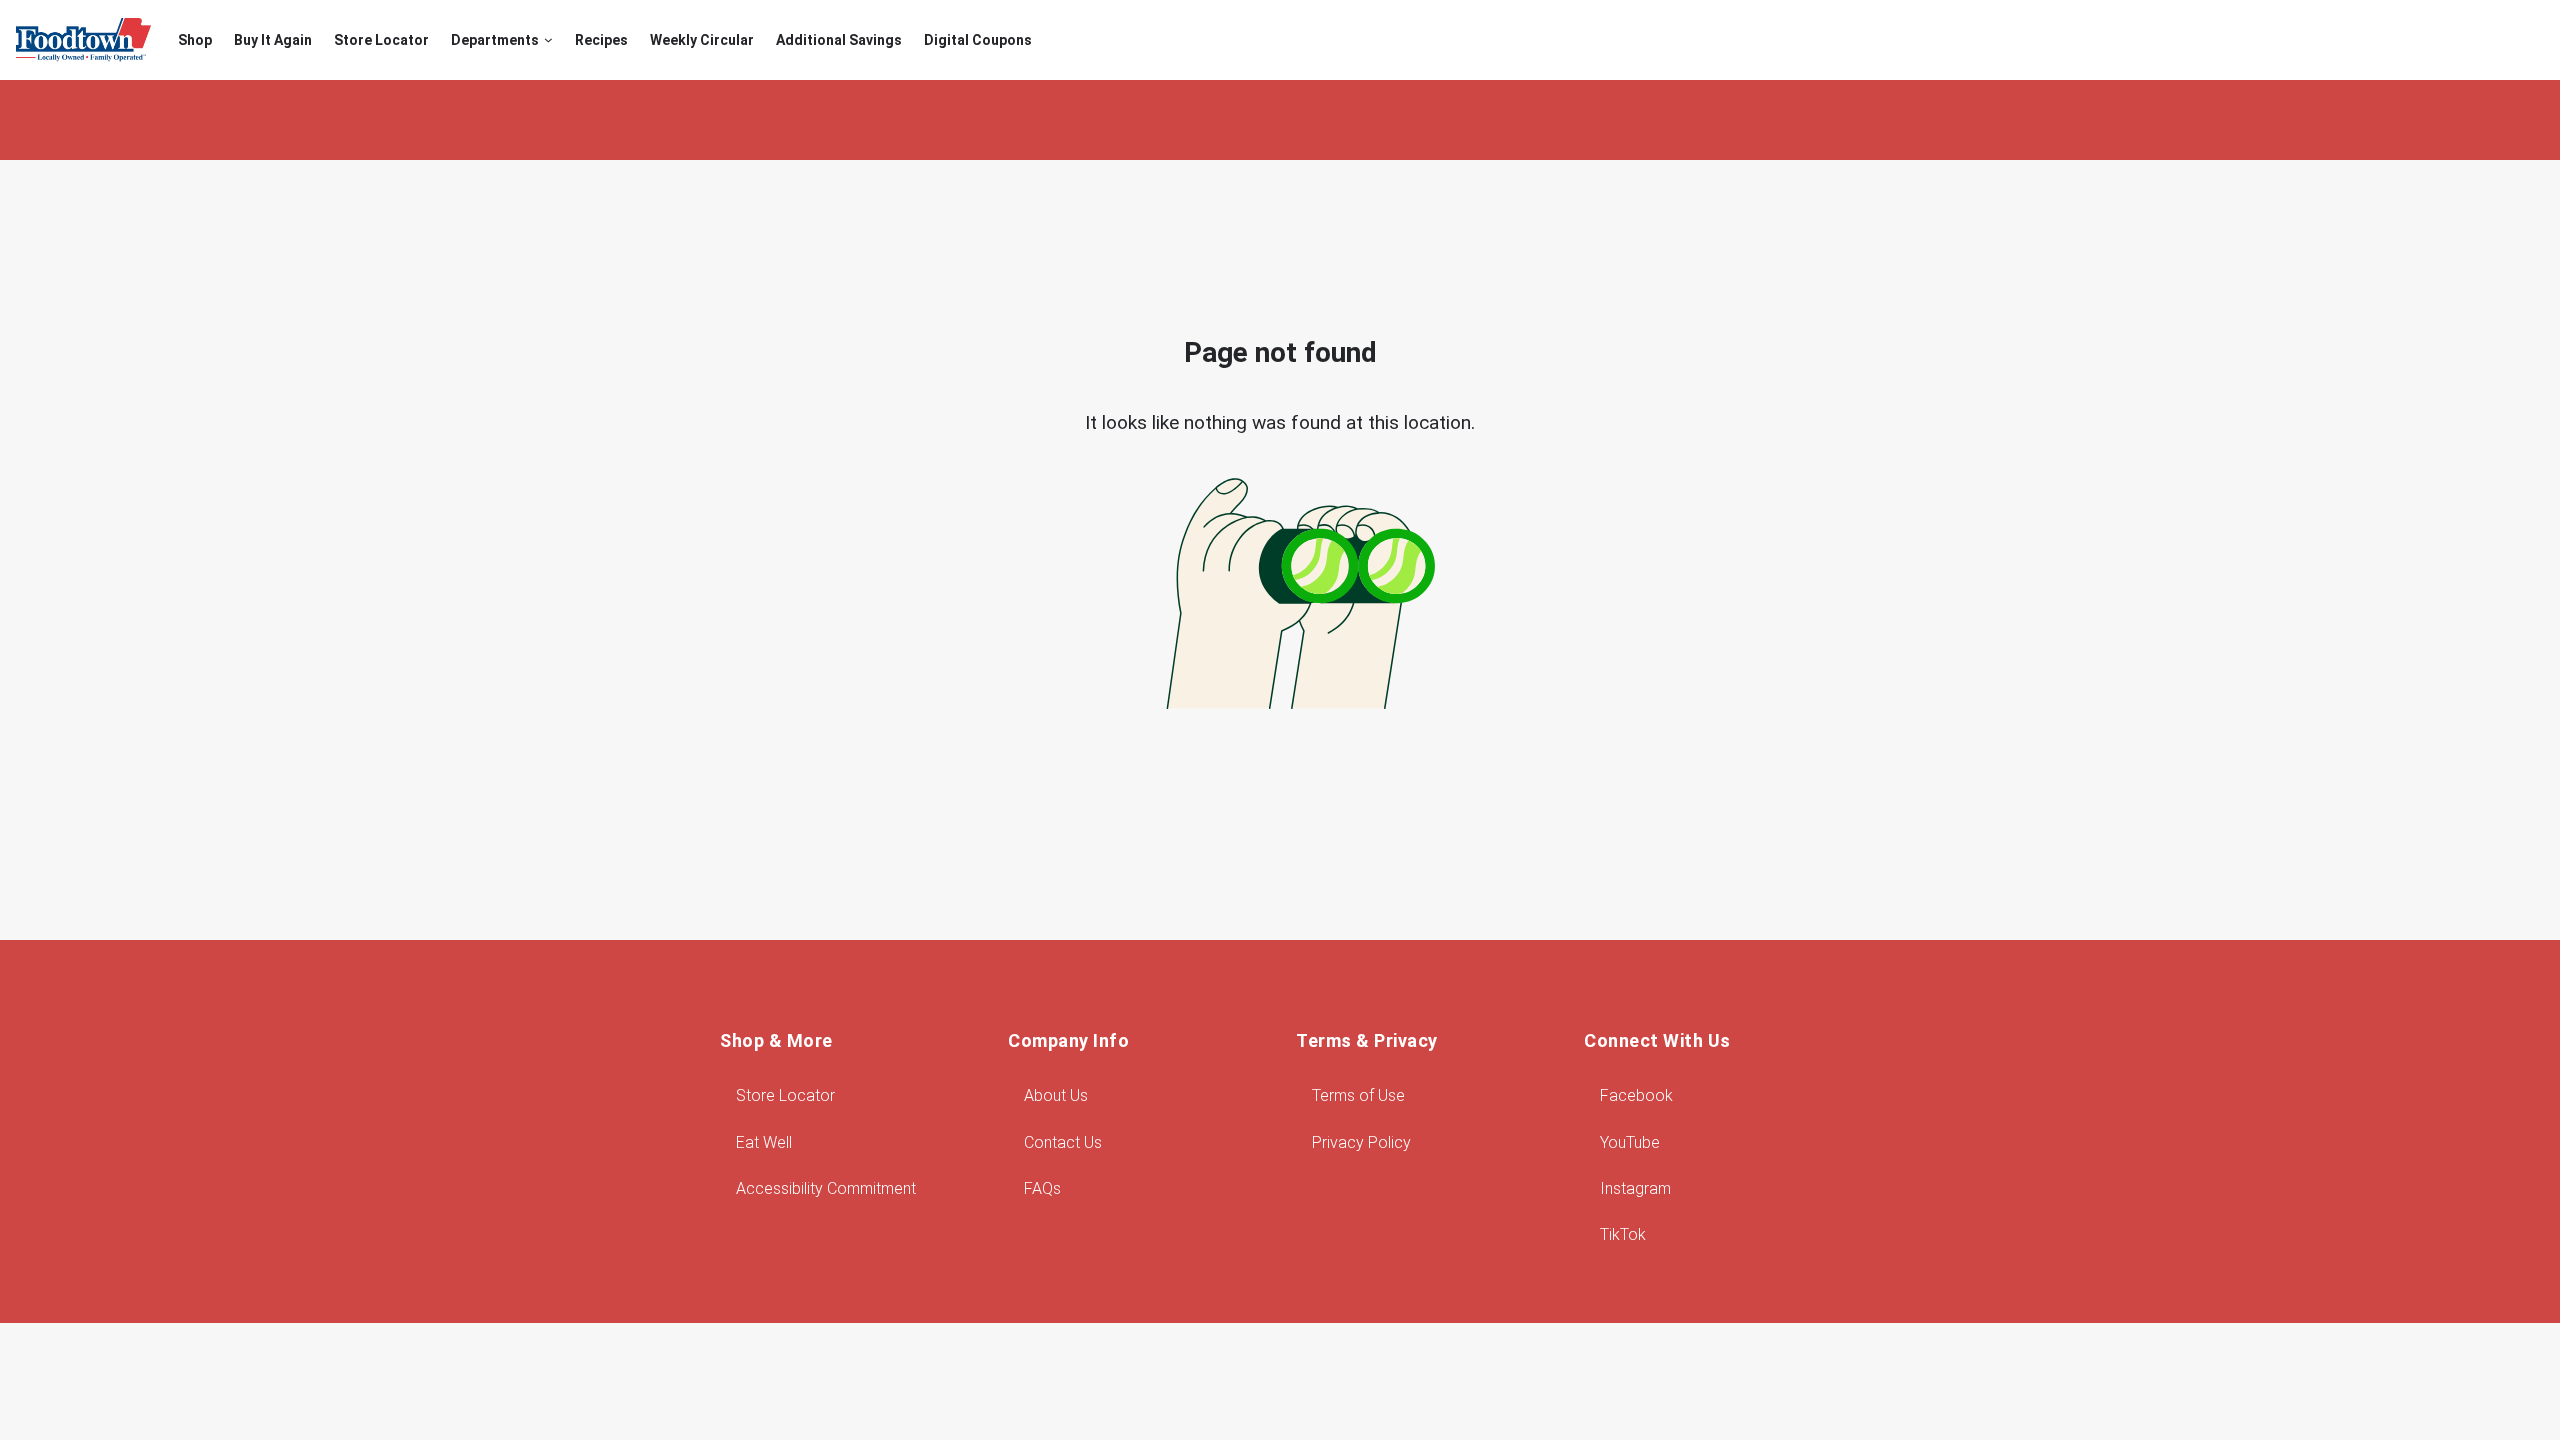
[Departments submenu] (548, 40)
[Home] (83, 40)
